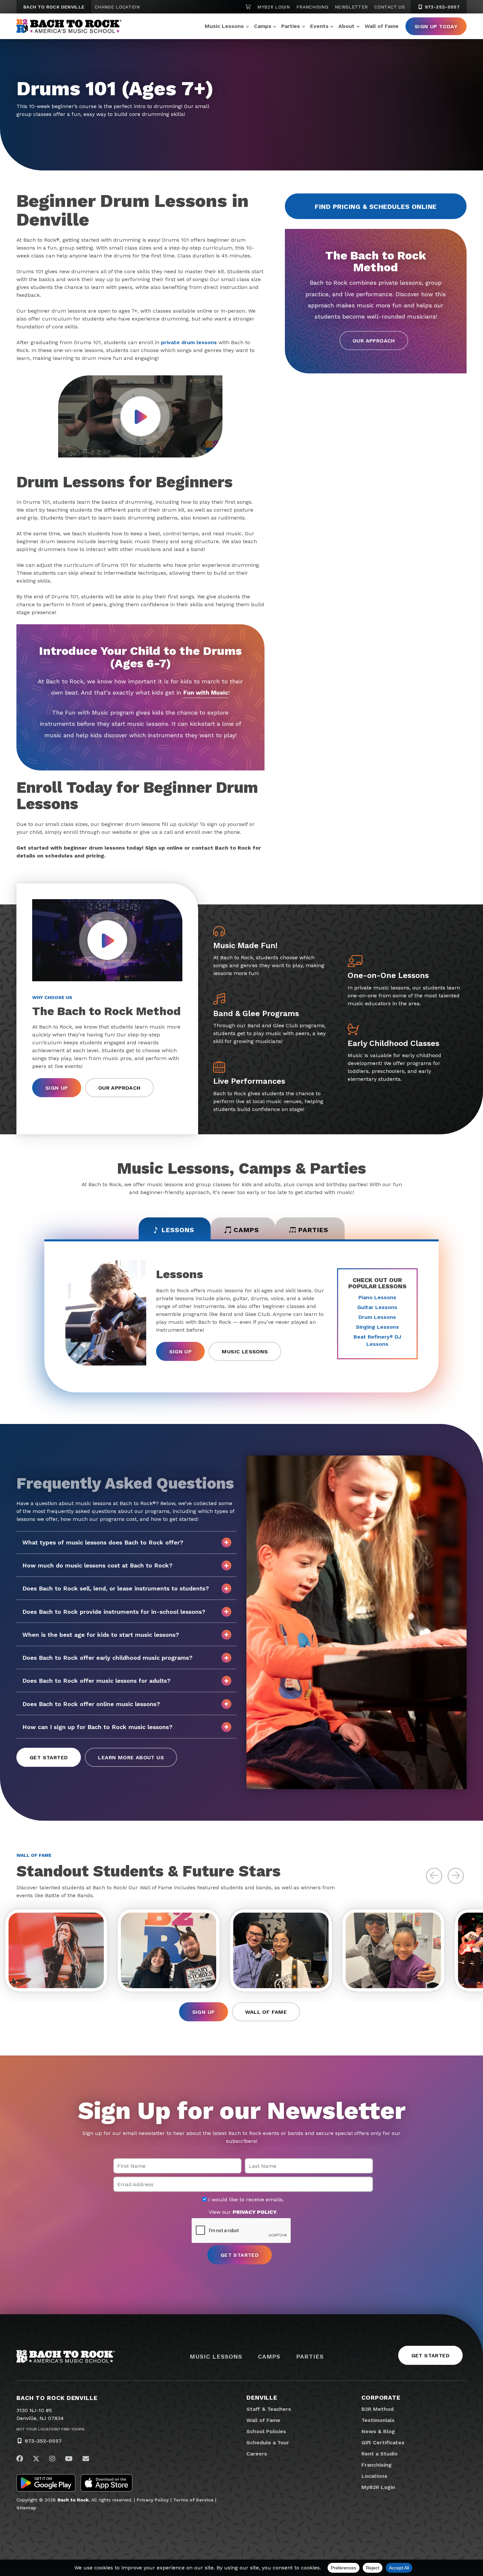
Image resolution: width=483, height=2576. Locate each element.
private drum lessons (189, 342)
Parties (291, 26)
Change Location (117, 7)
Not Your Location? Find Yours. (51, 2429)
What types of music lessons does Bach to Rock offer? (103, 1542)
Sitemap (26, 2508)
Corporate (381, 2398)
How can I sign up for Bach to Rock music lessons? (97, 1727)
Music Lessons (224, 26)
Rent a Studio (379, 2454)
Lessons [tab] (178, 1230)
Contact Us (390, 7)
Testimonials (378, 2420)
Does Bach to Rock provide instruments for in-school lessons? (114, 1612)
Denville (262, 2398)
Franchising (312, 7)
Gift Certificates (383, 2443)
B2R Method (378, 2409)
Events (319, 26)
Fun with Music (206, 692)
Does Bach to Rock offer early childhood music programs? (107, 1658)
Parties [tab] (313, 1230)
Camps (263, 26)
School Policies (266, 2431)
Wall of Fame (382, 26)
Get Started (49, 1757)
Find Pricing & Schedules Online (376, 207)
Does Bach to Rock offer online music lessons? (91, 1704)
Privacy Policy (153, 2500)
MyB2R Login (274, 7)
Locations (374, 2476)
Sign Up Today (436, 26)
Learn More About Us (131, 1757)
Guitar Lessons (377, 1307)
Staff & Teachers (269, 2409)
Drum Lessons (377, 1317)
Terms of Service (193, 2500)
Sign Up (57, 1088)
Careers (257, 2454)
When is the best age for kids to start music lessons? (101, 1635)
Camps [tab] (246, 1230)
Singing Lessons (377, 1327)
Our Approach (374, 341)
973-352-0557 (441, 7)
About (346, 26)
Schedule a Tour (268, 2443)
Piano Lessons (377, 1297)
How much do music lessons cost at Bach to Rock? (97, 1565)
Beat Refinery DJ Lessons (377, 1340)
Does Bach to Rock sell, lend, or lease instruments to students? (116, 1588)
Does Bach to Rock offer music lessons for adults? (96, 1681)
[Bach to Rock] (69, 26)
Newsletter (351, 7)
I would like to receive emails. (245, 2200)
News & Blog (378, 2431)
